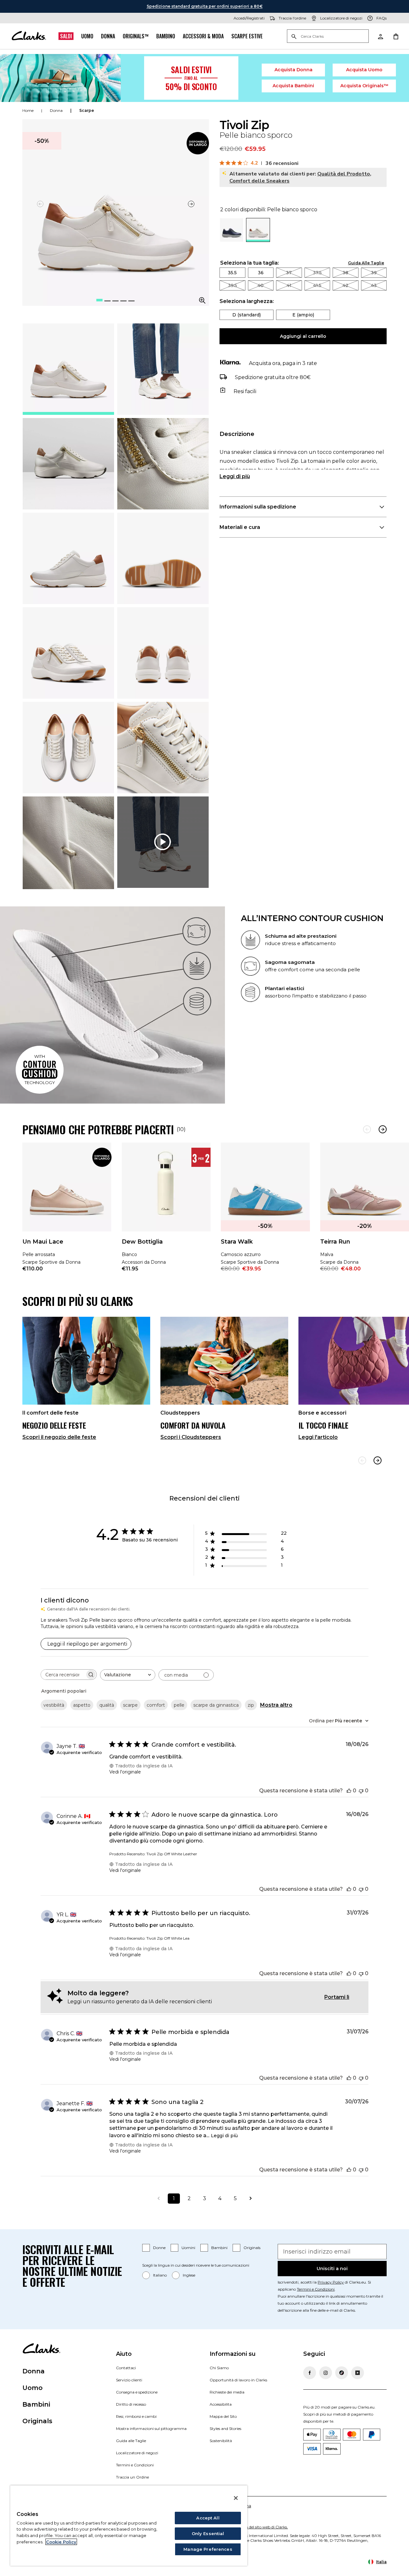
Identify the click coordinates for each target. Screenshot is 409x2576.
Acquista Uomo (364, 70)
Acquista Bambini (293, 86)
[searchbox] (63, 1675)
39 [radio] (374, 273)
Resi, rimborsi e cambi (136, 2416)
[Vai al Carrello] (396, 36)
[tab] (68, 369)
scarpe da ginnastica (216, 1705)
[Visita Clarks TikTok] (342, 2373)
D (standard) (247, 315)
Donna (108, 36)
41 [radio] (289, 285)
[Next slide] (378, 1460)
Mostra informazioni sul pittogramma (151, 2429)
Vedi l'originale (125, 1772)
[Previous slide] (362, 1460)
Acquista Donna (293, 70)
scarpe (87, 110)
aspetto (82, 1705)
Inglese (189, 2275)
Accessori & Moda (203, 36)
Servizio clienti (129, 2380)
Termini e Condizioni (316, 2289)
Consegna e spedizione (137, 2392)
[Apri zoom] (202, 300)
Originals (252, 2248)
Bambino (166, 36)
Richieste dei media (227, 2392)
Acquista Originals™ (364, 86)
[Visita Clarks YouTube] (358, 2373)
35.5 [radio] (232, 273)
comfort (156, 1705)
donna (56, 110)
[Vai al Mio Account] (380, 36)
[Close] (236, 2498)
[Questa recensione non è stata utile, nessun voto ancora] (361, 1791)
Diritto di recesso (131, 2404)
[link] (198, 143)
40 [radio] (261, 285)
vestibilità (54, 1705)
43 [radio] (374, 285)
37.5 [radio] (317, 273)
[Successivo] (383, 1129)
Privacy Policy (331, 2282)
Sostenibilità (221, 2441)
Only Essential (208, 2533)
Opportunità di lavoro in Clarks (238, 2380)
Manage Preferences (208, 2549)
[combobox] (128, 1675)
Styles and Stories (225, 2429)
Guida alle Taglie (131, 2441)
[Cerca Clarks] (328, 37)
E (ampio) (303, 315)
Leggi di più (235, 476)
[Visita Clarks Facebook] (310, 2373)
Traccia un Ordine (132, 2477)
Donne (159, 2248)
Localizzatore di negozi (137, 2453)
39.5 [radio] (232, 285)
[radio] (232, 240)
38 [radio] (345, 273)
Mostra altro (276, 1705)
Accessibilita (221, 2404)
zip (251, 1705)
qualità (107, 1705)
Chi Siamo (219, 2368)
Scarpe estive (247, 36)
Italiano (160, 2275)
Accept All (208, 2518)
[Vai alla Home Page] (29, 36)
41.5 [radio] (317, 285)
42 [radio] (345, 285)
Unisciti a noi (332, 2269)
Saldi (66, 36)
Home (28, 110)
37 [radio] (289, 273)
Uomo (87, 36)
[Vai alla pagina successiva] (251, 2199)
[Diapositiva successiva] (191, 204)
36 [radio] (261, 273)
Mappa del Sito (223, 2416)
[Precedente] (367, 1129)
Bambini (219, 2248)
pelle (179, 1705)
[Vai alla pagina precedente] (158, 2199)
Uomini (188, 2248)
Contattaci (126, 2368)
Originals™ (136, 36)
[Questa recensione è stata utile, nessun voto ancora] (349, 1791)
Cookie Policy (61, 2542)
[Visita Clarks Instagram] (326, 2373)
